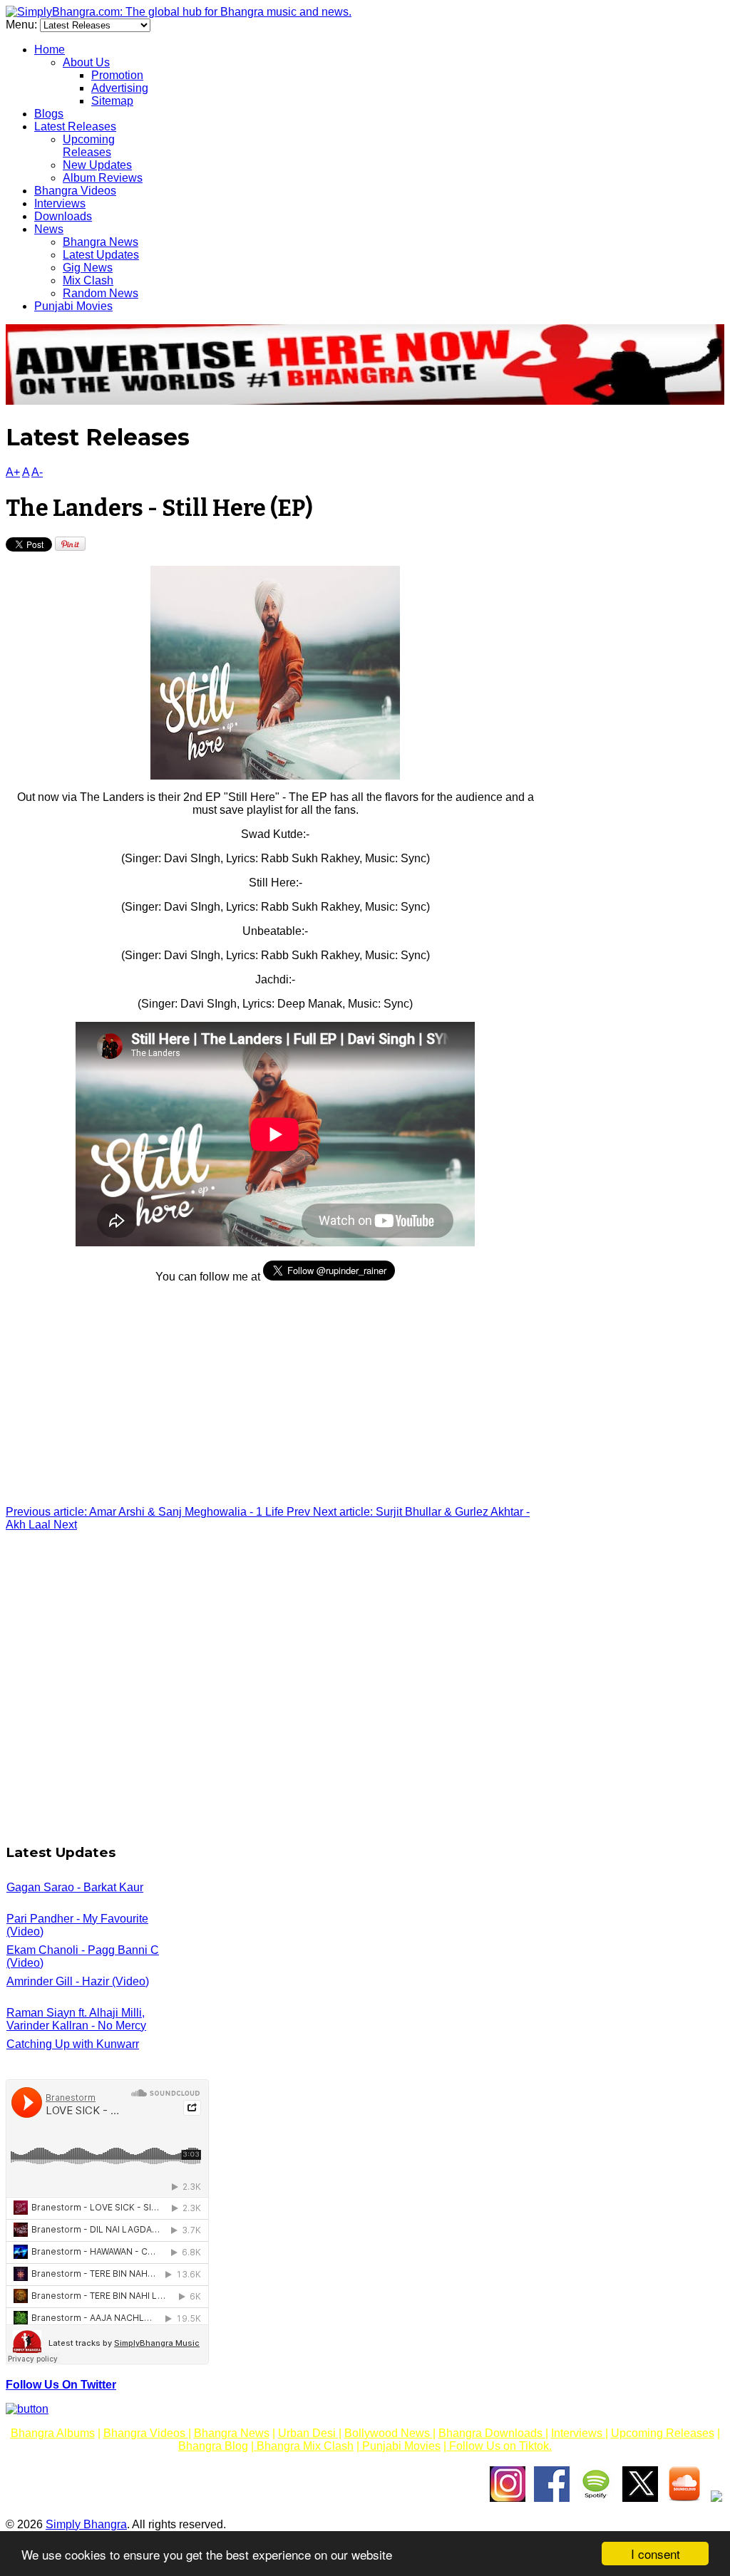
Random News (101, 293)
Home (50, 50)
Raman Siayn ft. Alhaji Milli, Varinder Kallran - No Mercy (76, 2019)
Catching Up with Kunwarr (73, 2044)
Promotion (117, 75)
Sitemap (112, 101)
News (49, 229)
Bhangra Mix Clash (304, 2446)
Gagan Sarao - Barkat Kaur (75, 1887)
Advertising (120, 88)
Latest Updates (101, 255)
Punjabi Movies (73, 306)
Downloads (63, 216)
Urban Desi (308, 2433)
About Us (86, 62)
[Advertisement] (275, 1395)
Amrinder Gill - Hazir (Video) (78, 1981)
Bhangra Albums (53, 2433)
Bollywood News (389, 2433)
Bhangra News (101, 242)
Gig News (88, 268)
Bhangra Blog (213, 2446)
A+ (13, 472)
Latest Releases (75, 126)
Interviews (60, 203)
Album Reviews (103, 178)
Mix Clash (88, 280)
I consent (656, 2554)
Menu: (23, 25)
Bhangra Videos (75, 191)
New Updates (97, 165)
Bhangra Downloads (492, 2433)
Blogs (49, 114)
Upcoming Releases (89, 146)
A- (37, 472)
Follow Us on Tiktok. (499, 2446)
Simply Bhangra (86, 2524)
